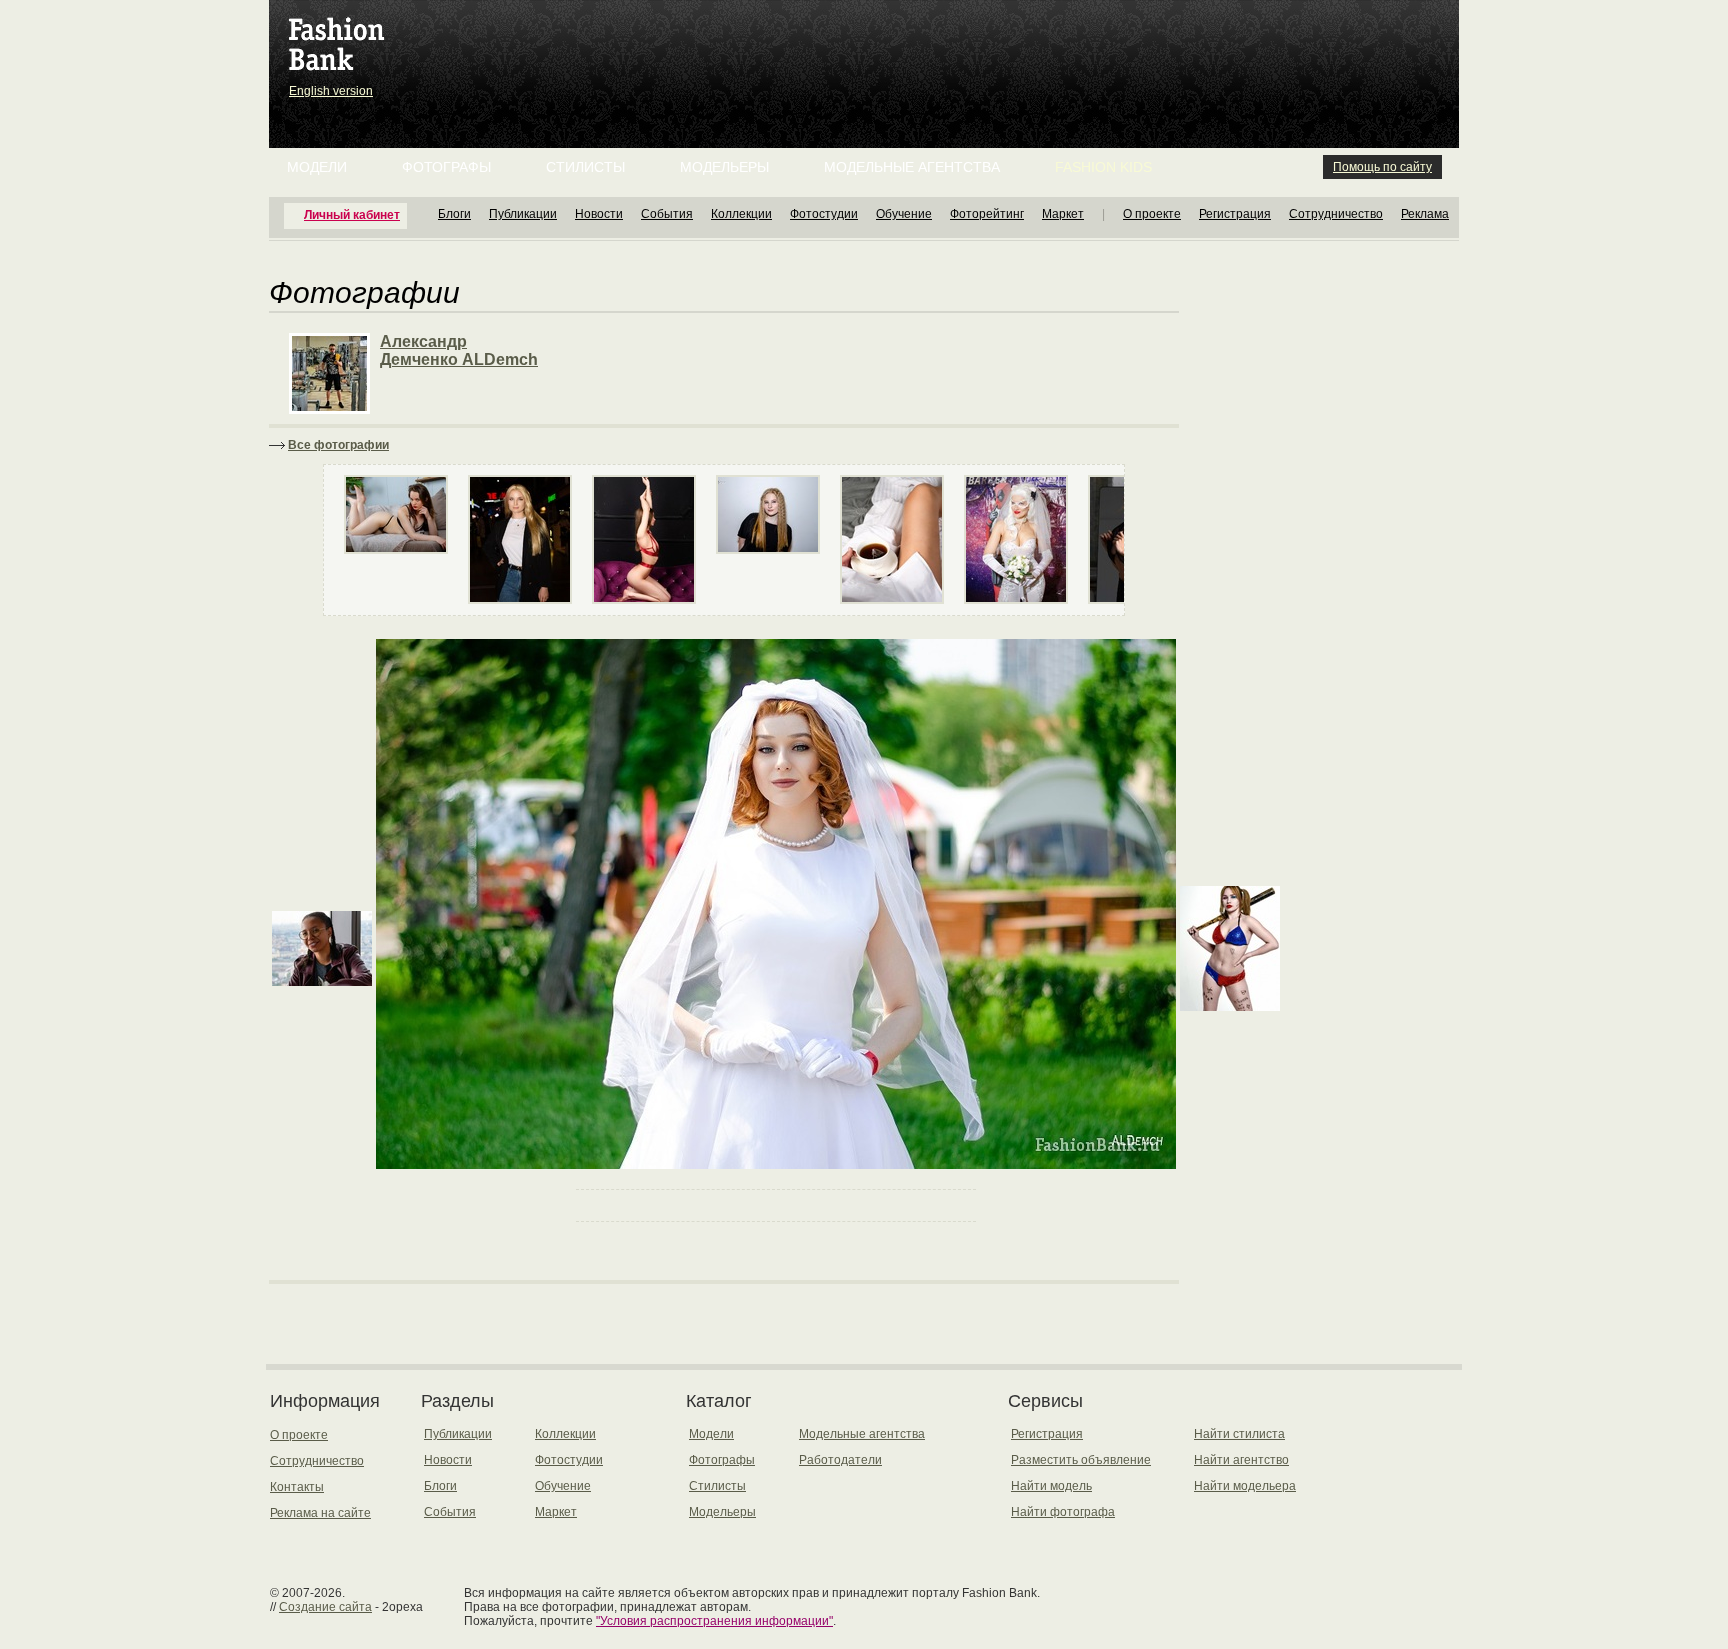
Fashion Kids (1103, 167)
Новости (599, 214)
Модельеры (724, 167)
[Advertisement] (868, 50)
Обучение (904, 214)
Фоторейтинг (987, 214)
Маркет (1063, 214)
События (667, 214)
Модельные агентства (912, 167)
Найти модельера (1245, 1486)
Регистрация (1235, 214)
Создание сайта (325, 1607)
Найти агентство (1241, 1460)
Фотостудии (824, 214)
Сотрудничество (1336, 214)
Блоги (454, 214)
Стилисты (585, 167)
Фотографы (446, 167)
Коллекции (741, 214)
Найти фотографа (1063, 1512)
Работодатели (840, 1460)
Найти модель (1051, 1486)
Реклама (1425, 214)
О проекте (1152, 214)
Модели (317, 167)
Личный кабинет (352, 215)
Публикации (523, 214)
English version (331, 91)
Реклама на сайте (320, 1513)
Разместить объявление (1081, 1460)
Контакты (297, 1487)
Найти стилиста (1239, 1434)
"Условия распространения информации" (714, 1621)
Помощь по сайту (1382, 167)
